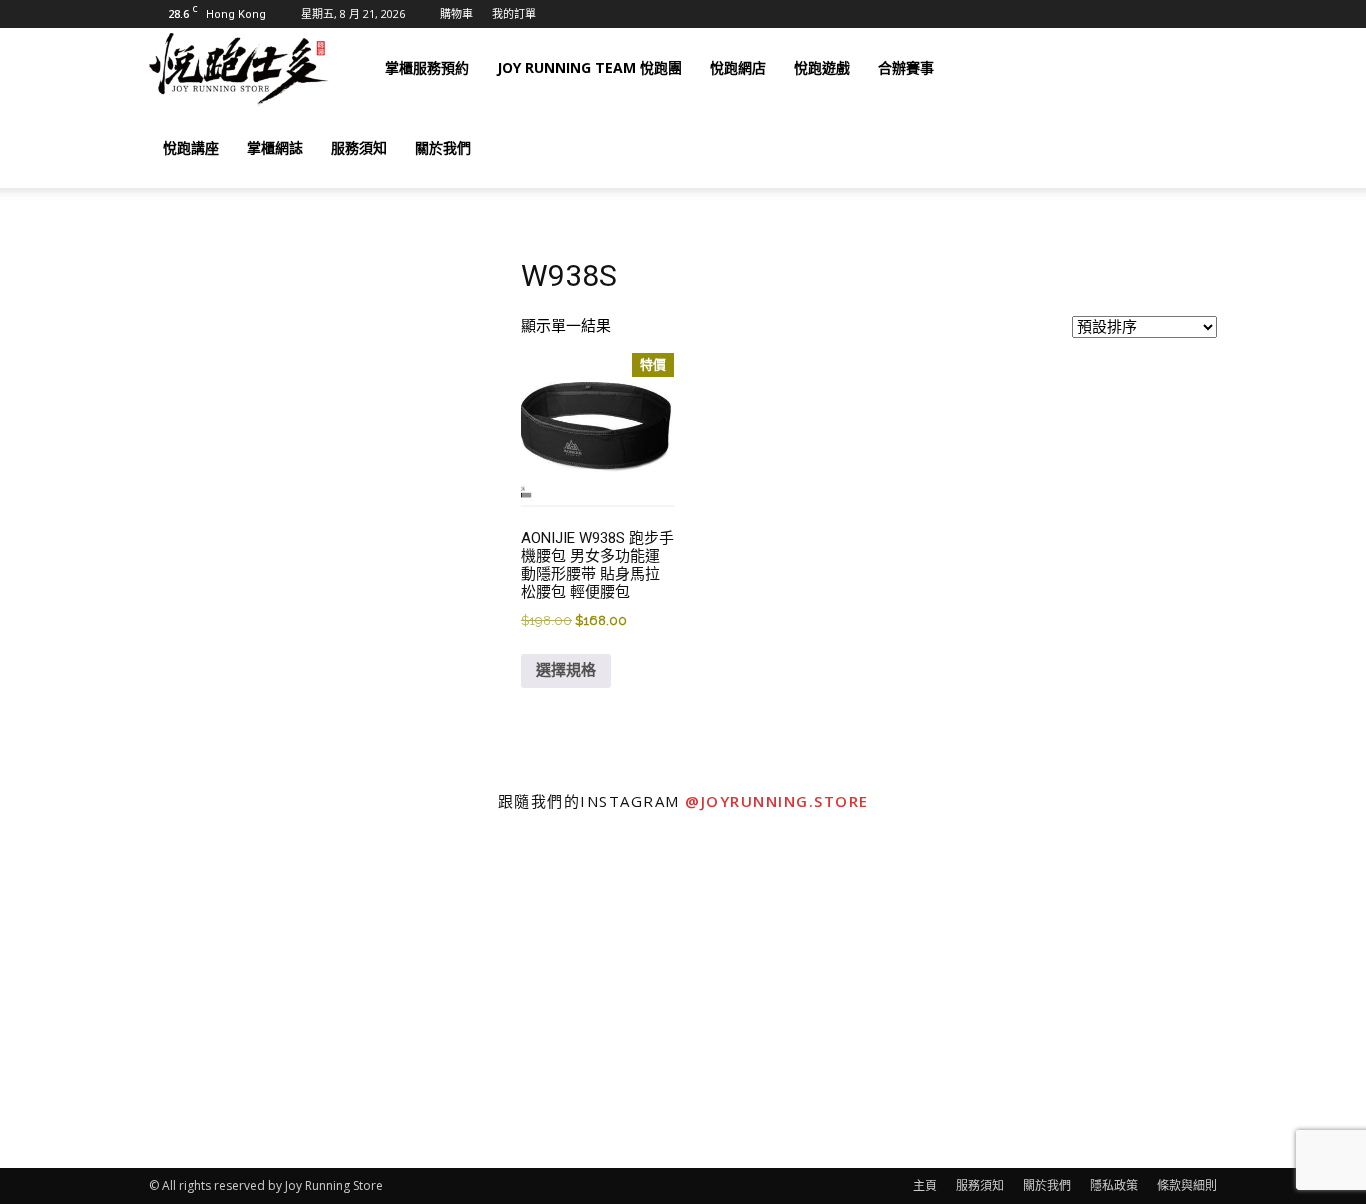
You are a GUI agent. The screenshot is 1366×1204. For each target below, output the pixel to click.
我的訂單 (514, 13)
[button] (1193, 69)
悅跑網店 (738, 67)
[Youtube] (1139, 68)
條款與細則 (1187, 1185)
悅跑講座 (191, 147)
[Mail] (1105, 68)
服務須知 (359, 147)
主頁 (925, 1185)
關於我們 (443, 147)
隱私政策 (1114, 1185)
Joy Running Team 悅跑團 (589, 67)
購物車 (456, 13)
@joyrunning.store (777, 801)
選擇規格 (566, 670)
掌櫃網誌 (275, 147)
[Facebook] (1037, 68)
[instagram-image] (171, 997)
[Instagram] (1071, 68)
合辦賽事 (906, 67)
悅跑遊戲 (822, 67)
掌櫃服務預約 (427, 67)
